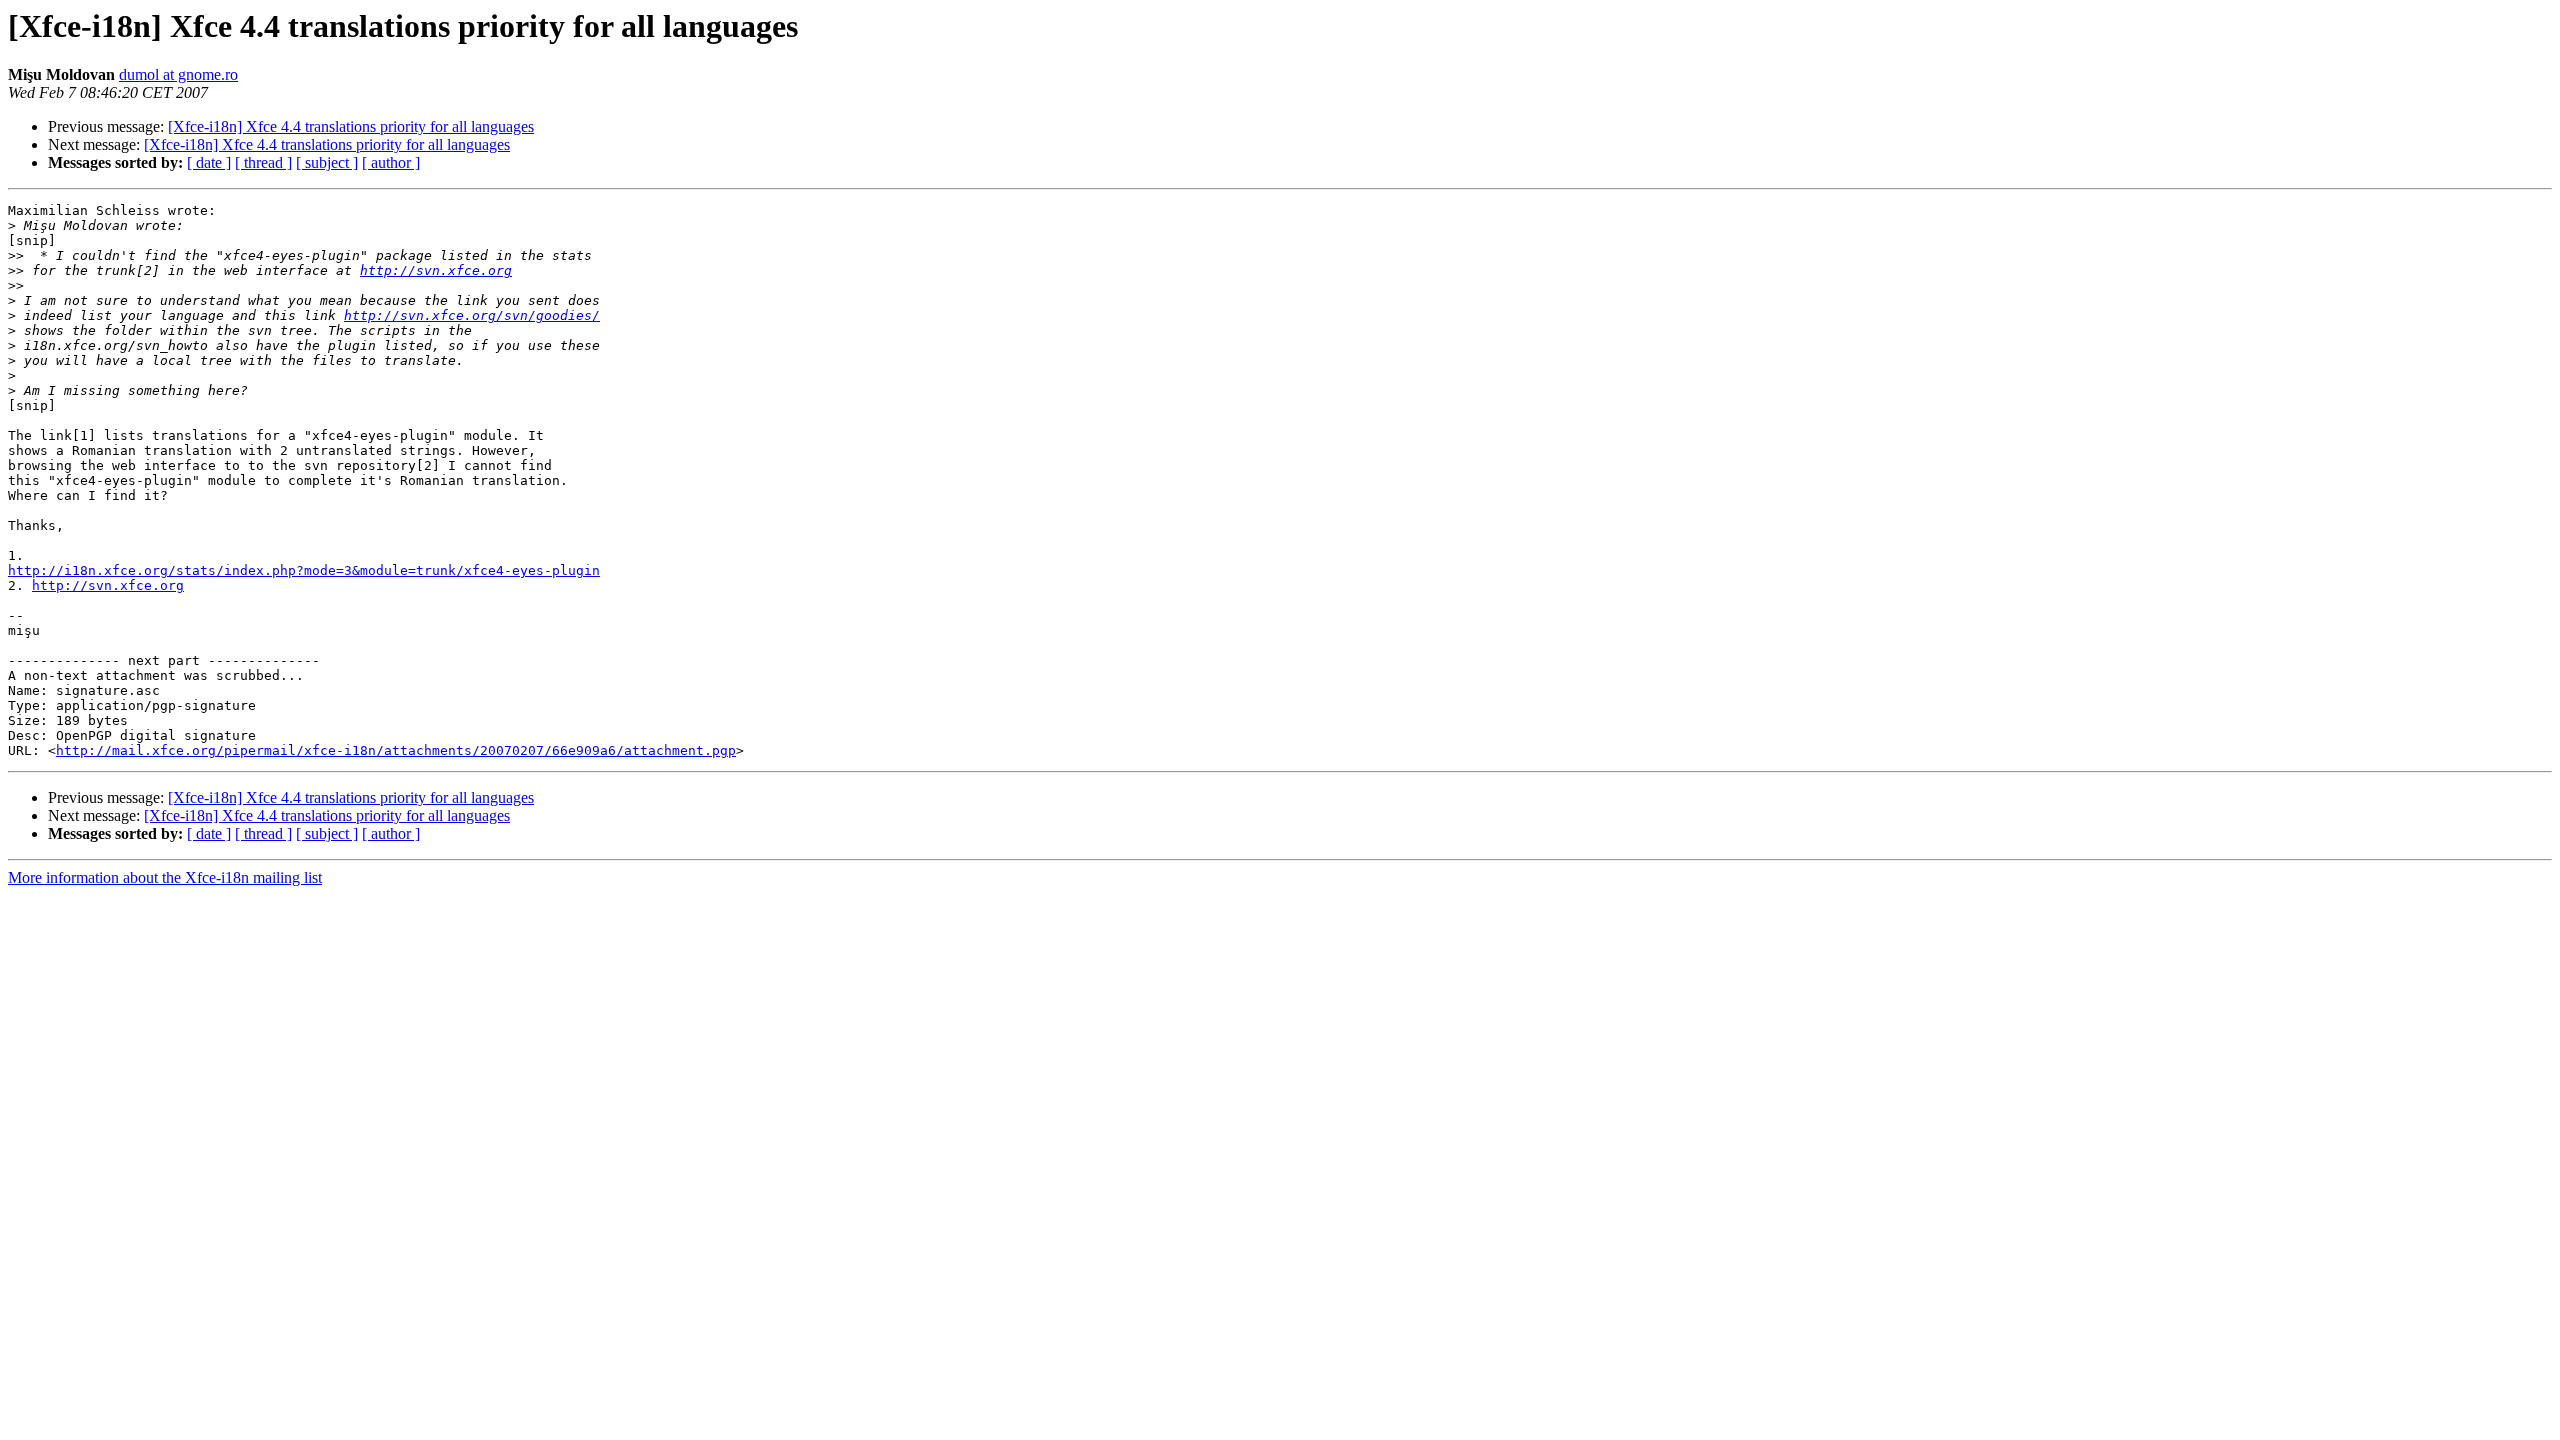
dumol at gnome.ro (178, 74)
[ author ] (391, 162)
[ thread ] (263, 162)
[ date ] (209, 162)
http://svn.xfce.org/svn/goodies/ (472, 315)
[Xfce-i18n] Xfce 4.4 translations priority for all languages (351, 126)
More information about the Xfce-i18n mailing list (165, 877)
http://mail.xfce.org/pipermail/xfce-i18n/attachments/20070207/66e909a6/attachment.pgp (396, 750)
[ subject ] (327, 162)
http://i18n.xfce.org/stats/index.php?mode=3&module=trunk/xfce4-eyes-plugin (304, 570)
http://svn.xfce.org (436, 270)
